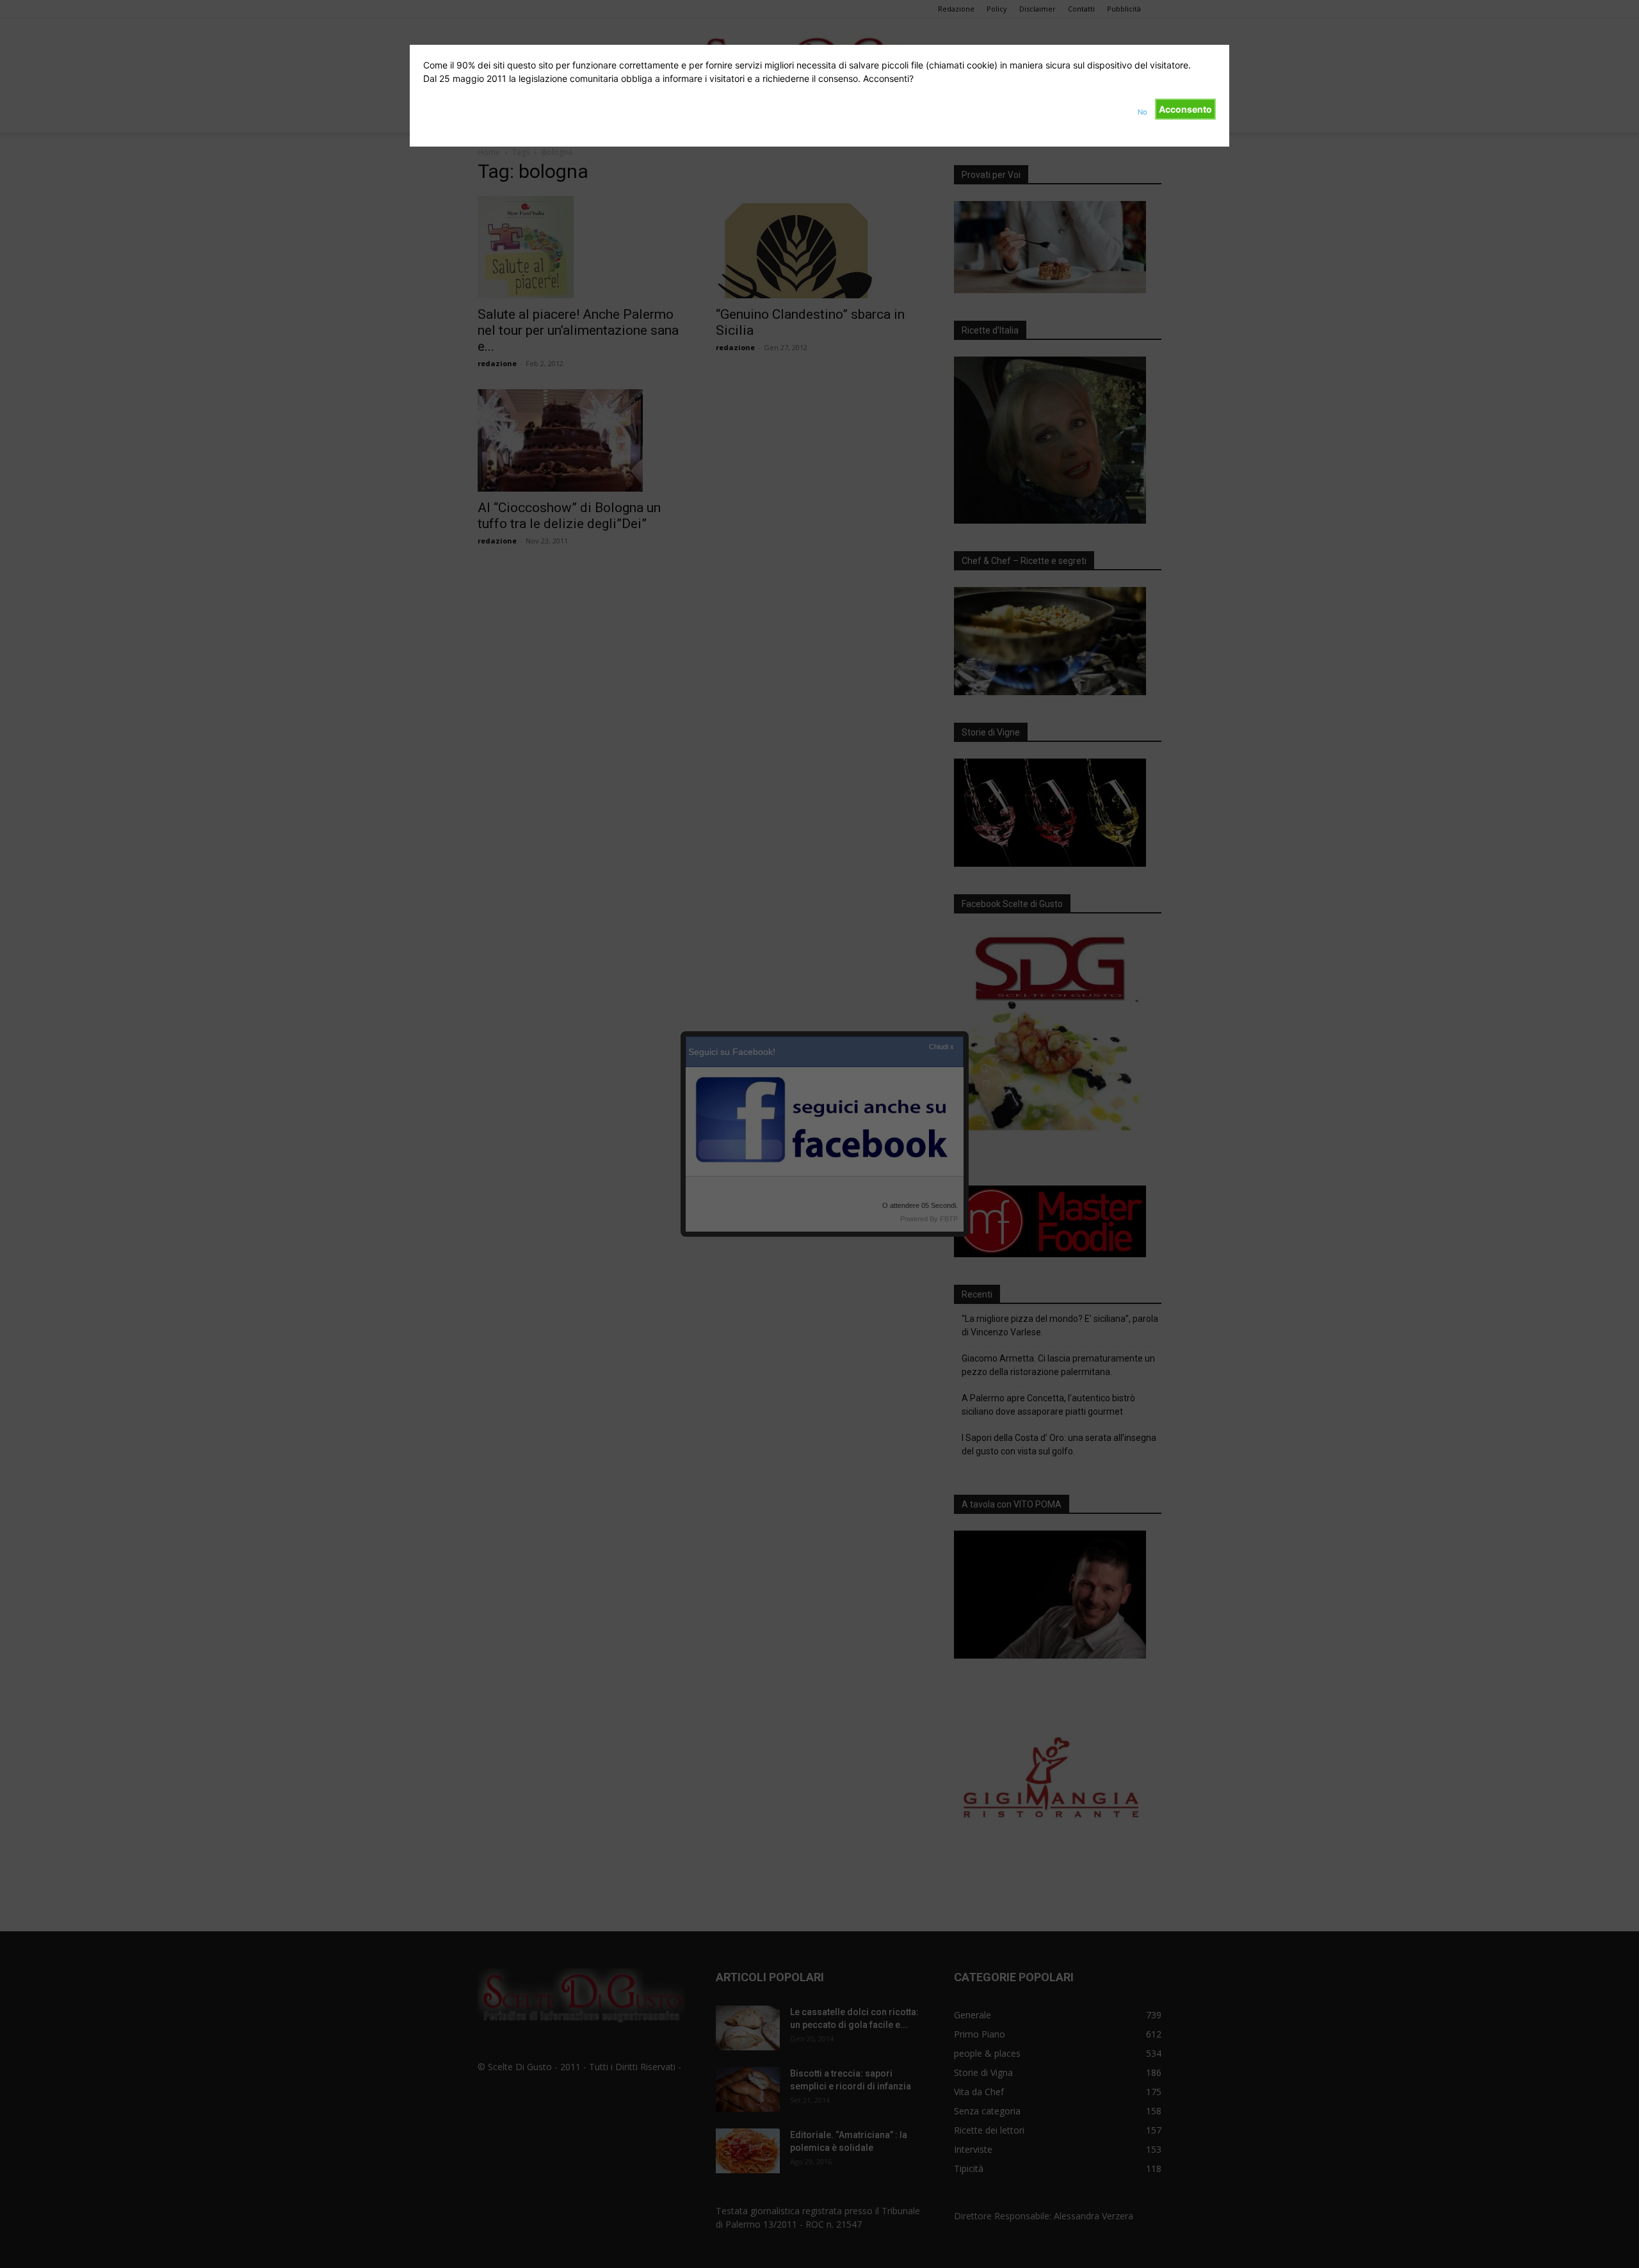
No (1142, 112)
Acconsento (1185, 109)
